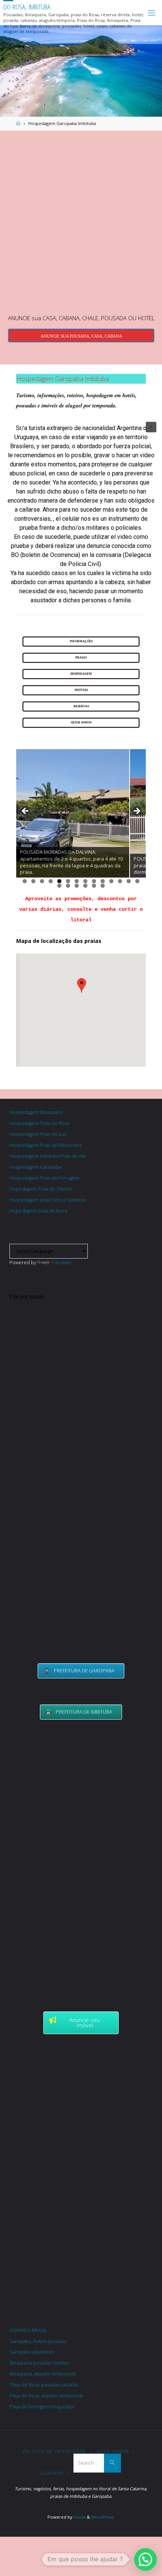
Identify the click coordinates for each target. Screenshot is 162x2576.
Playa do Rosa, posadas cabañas (44, 2385)
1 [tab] (25, 881)
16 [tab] (68, 886)
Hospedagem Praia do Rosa (39, 1123)
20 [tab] (103, 886)
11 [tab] (112, 881)
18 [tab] (86, 886)
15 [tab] (60, 886)
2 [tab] (33, 881)
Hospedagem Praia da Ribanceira (45, 1145)
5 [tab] (59, 881)
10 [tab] (103, 881)
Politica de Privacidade (55, 2451)
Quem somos (113, 2451)
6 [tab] (68, 881)
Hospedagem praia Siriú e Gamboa (47, 1200)
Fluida (79, 2517)
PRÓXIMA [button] (136, 811)
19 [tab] (94, 886)
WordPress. (103, 2517)
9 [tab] (94, 881)
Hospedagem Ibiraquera (36, 1112)
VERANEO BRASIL (28, 2330)
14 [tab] (138, 881)
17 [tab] (77, 886)
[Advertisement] (81, 221)
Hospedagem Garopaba (35, 1167)
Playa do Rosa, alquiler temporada (46, 2396)
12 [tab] (120, 881)
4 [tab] (51, 881)
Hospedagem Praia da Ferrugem (44, 1178)
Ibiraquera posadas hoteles (39, 2363)
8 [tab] (85, 881)
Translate (61, 1263)
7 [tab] (77, 881)
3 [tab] (42, 881)
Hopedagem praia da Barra (38, 1211)
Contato (52, 2473)
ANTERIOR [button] (26, 811)
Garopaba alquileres (32, 2352)
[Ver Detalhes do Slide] (73, 813)
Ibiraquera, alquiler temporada (43, 2374)
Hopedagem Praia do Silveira (41, 1189)
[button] (151, 427)
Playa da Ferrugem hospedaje (42, 2407)
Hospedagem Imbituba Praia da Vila (47, 1156)
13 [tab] (129, 881)
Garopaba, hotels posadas (38, 2341)
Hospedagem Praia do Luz (38, 1134)
